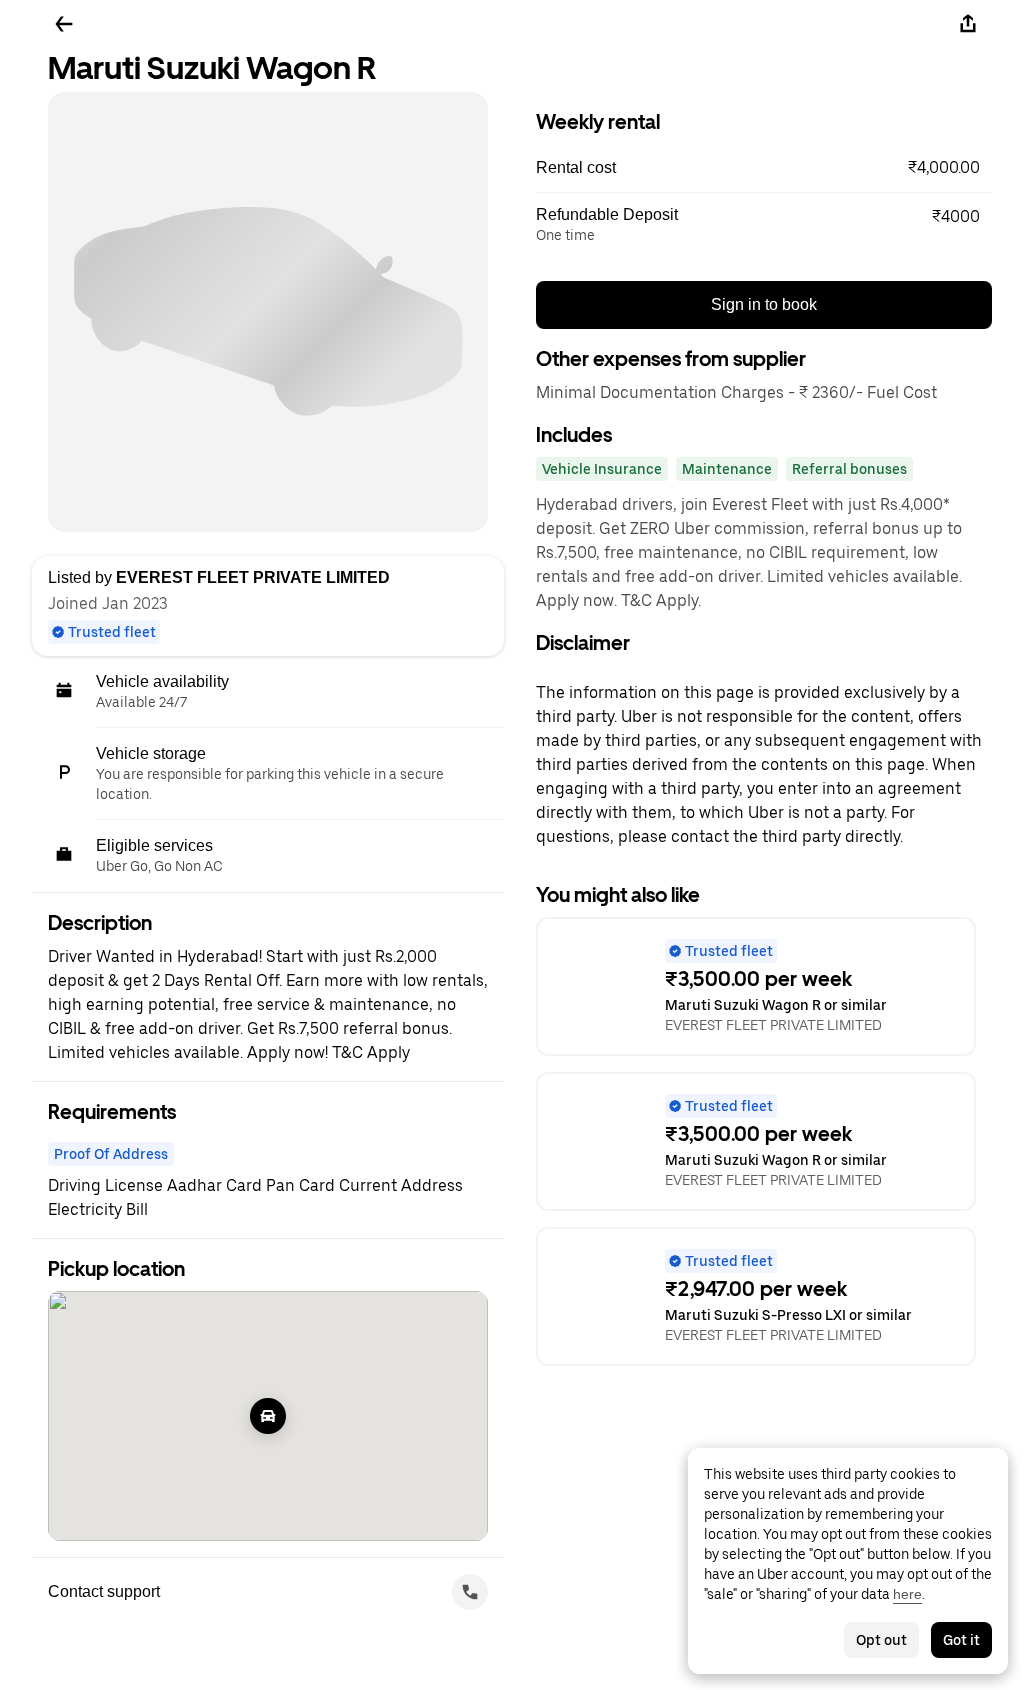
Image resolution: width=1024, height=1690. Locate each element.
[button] (764, 168)
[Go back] (64, 24)
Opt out (881, 1640)
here (907, 1594)
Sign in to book (764, 304)
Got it (961, 1640)
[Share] (968, 24)
